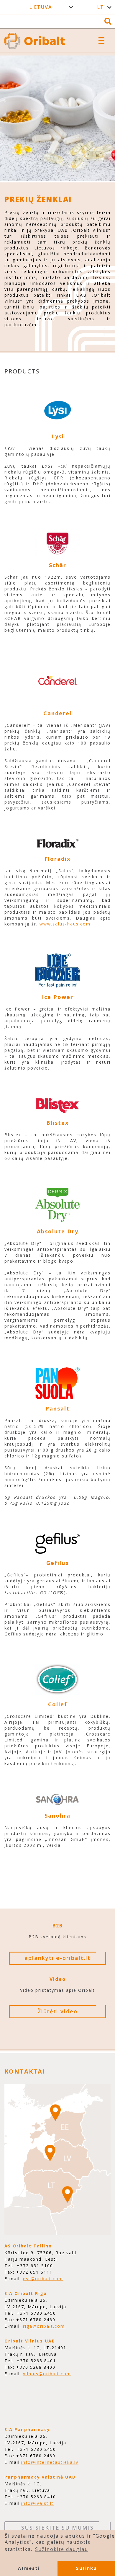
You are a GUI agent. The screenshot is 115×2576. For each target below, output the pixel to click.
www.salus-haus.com (65, 924)
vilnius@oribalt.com (47, 2374)
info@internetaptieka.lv (50, 2462)
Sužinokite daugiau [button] (62, 2549)
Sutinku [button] (86, 2568)
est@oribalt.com (43, 2279)
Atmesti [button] (29, 2568)
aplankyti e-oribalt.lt (57, 1958)
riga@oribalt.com (44, 2326)
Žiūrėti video (58, 2011)
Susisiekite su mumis (57, 2528)
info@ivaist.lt (37, 2503)
